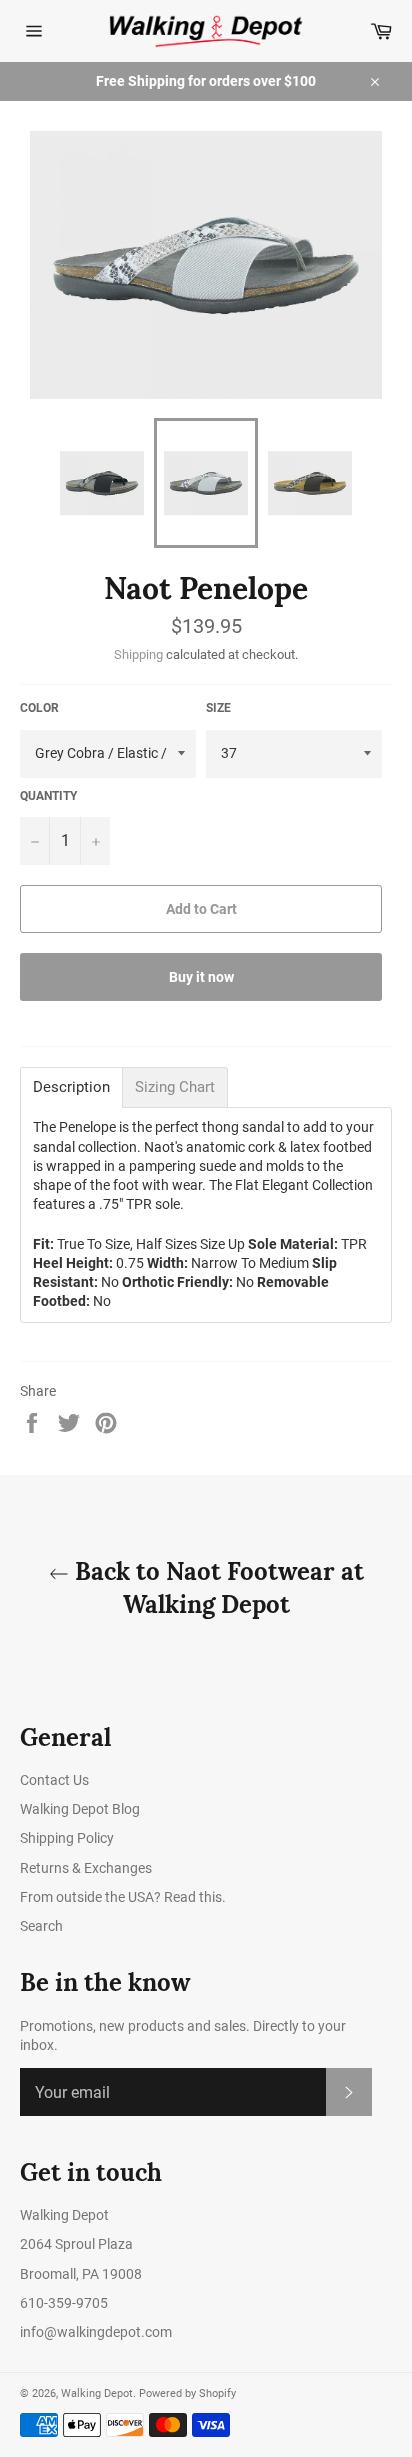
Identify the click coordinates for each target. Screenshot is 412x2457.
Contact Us (54, 1780)
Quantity (48, 796)
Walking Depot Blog (80, 1809)
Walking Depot (97, 2393)
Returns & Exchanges (86, 1868)
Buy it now (201, 977)
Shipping (138, 654)
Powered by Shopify (187, 2393)
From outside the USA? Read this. (123, 1897)
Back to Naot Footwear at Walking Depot (216, 1588)
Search (41, 1926)
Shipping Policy (67, 1838)
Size (218, 708)
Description (71, 1087)
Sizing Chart (175, 1087)
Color (39, 708)
